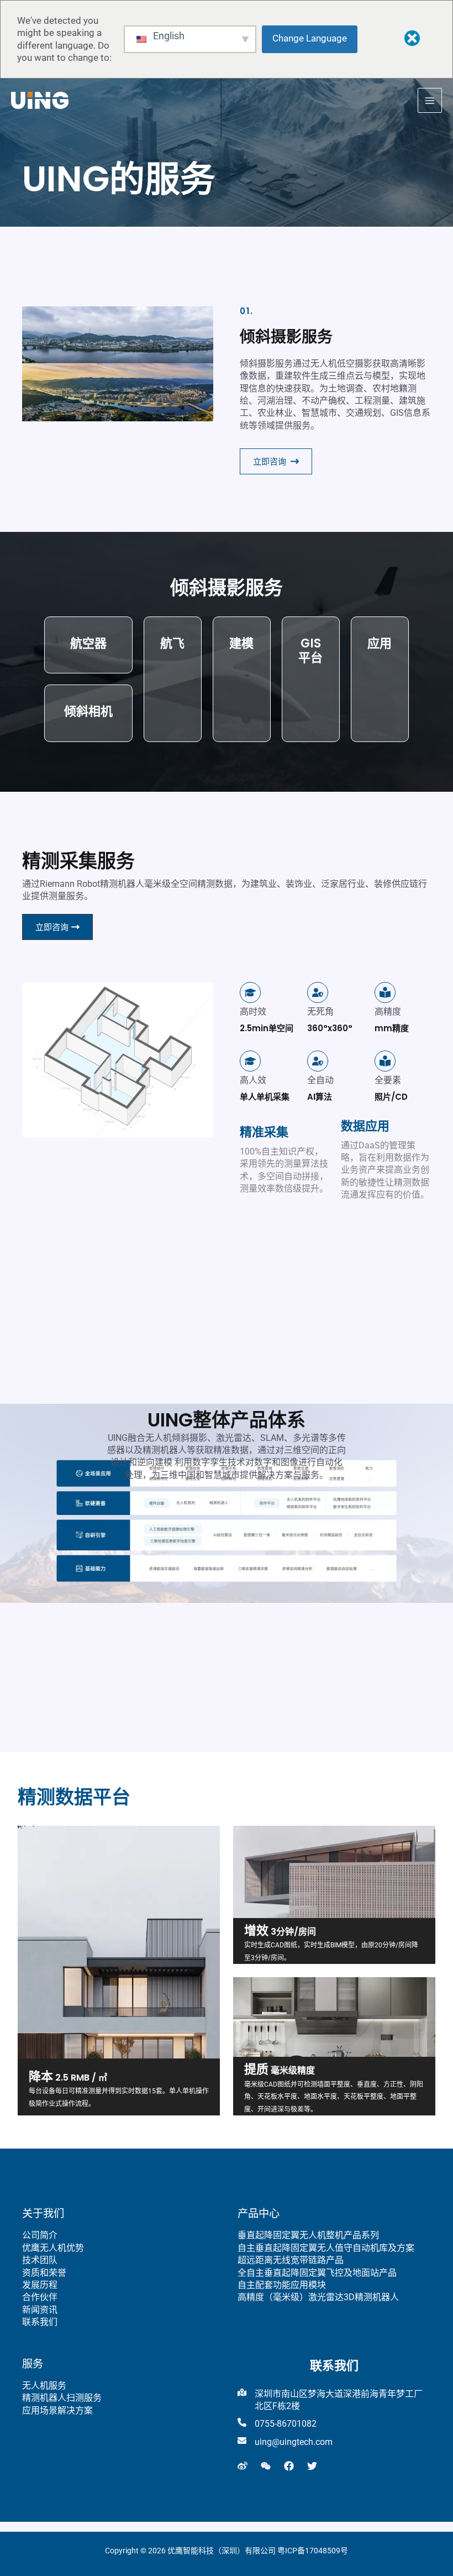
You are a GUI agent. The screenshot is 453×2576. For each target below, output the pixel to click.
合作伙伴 (40, 2297)
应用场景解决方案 (57, 2410)
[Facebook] (289, 2466)
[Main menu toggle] (430, 100)
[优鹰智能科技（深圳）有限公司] (40, 100)
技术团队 (40, 2260)
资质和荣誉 (44, 2273)
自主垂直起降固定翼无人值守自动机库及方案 (326, 2248)
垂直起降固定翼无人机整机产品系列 (308, 2235)
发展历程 (40, 2285)
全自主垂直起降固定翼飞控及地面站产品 (317, 2273)
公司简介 (40, 2235)
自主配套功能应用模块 (282, 2285)
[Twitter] (312, 2466)
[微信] (266, 2466)
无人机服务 (44, 2386)
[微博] (243, 2466)
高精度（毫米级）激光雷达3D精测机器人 (318, 2297)
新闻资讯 (40, 2310)
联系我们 (40, 2322)
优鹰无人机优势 (53, 2248)
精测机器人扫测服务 (62, 2398)
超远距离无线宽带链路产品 (291, 2260)
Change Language (310, 38)
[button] (276, 461)
